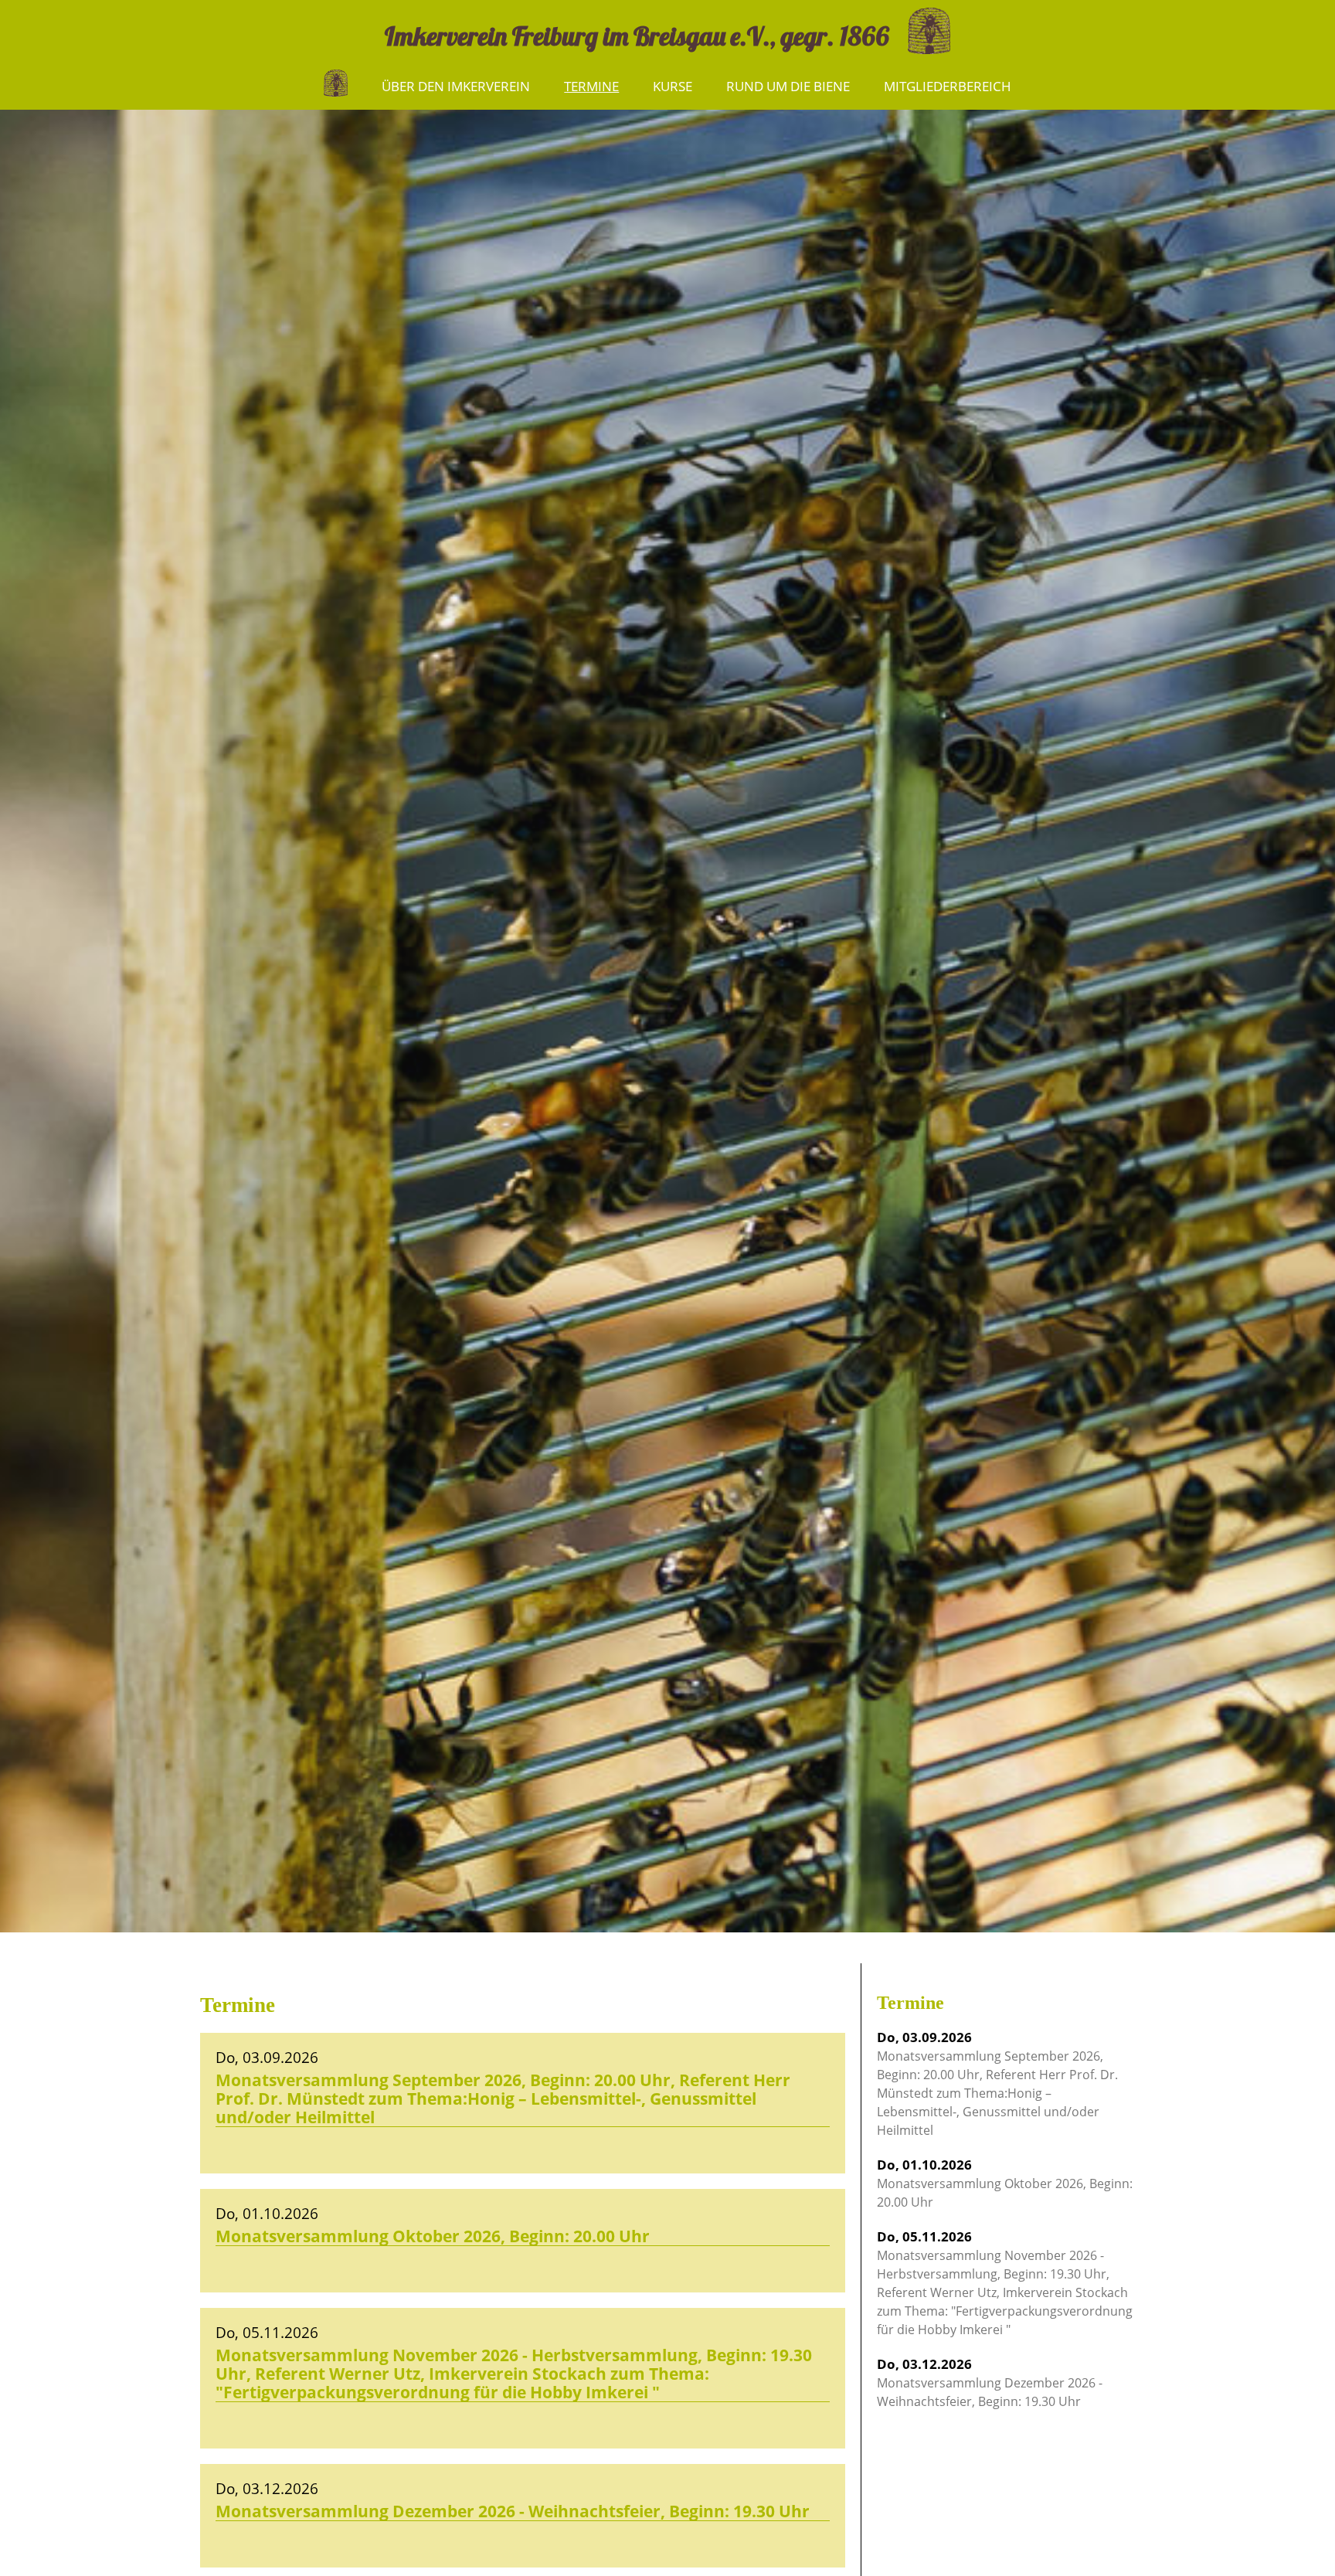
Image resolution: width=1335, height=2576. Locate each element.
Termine (591, 86)
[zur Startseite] (921, 29)
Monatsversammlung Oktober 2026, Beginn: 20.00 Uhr (1005, 2183)
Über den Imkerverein (456, 86)
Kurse (673, 86)
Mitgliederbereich (948, 86)
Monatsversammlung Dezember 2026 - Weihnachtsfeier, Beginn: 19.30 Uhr (990, 2382)
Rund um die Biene (788, 86)
